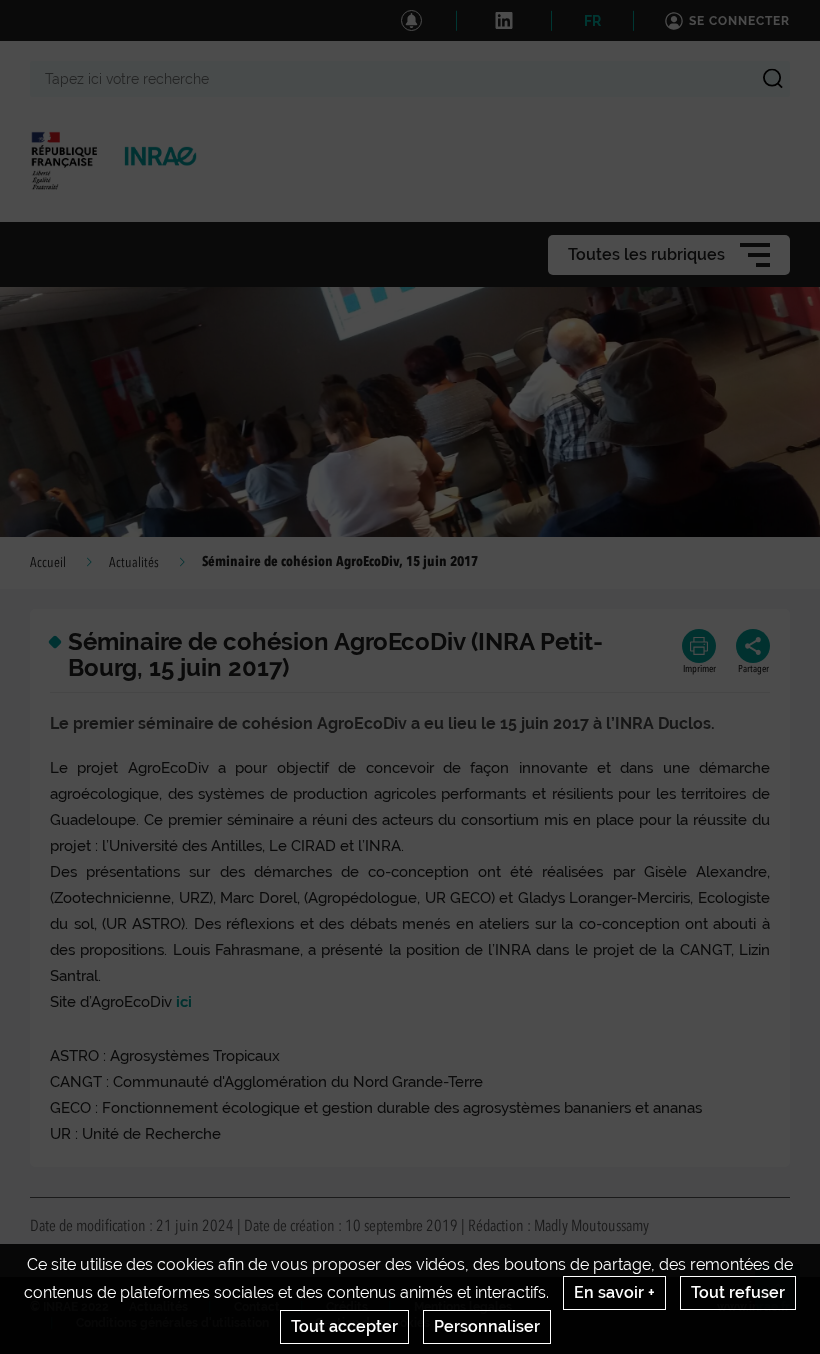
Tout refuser (738, 1292)
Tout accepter (344, 1326)
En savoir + (614, 1292)
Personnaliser (487, 1326)
